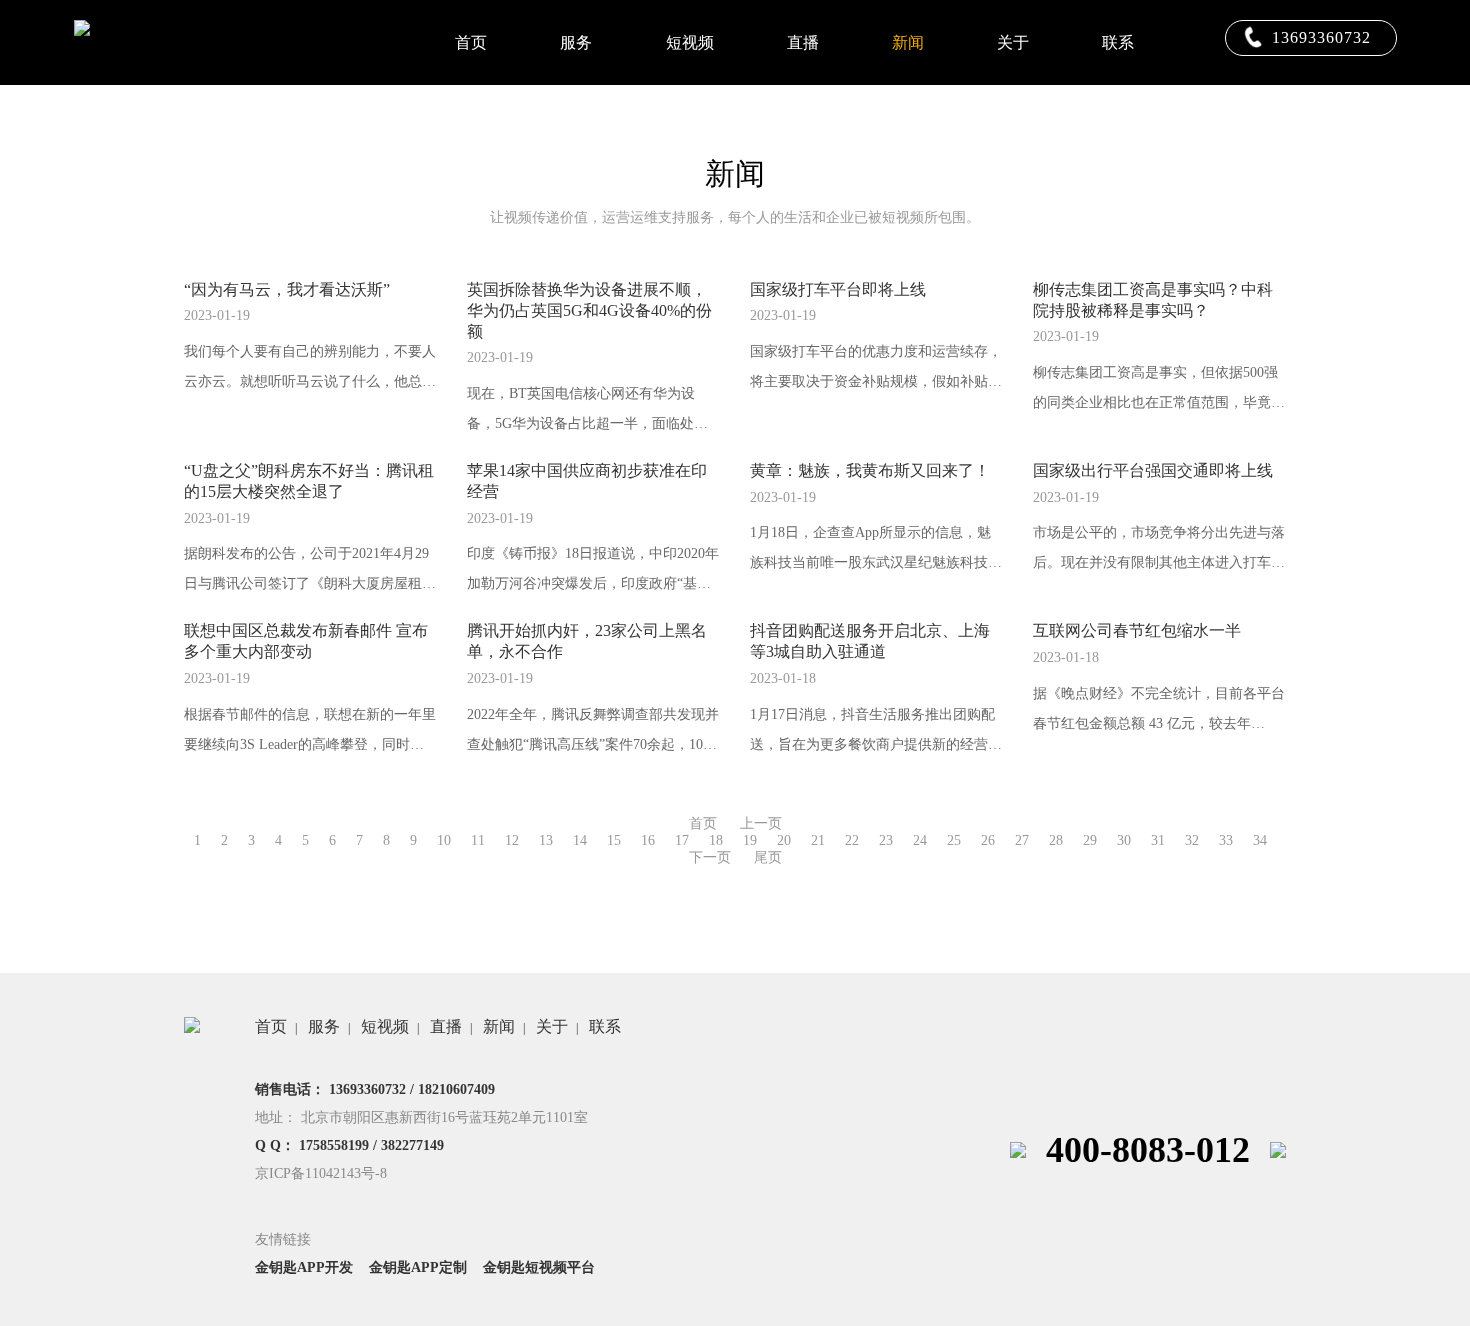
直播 (803, 42)
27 (1022, 840)
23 (886, 840)
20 (784, 840)
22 (852, 840)
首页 (471, 42)
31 (1158, 840)
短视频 (690, 42)
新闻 (908, 42)
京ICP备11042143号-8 (321, 1173)
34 (1260, 840)
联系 (1118, 42)
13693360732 (1321, 37)
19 (750, 840)
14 (580, 840)
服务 (576, 42)
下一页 (710, 857)
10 (444, 840)
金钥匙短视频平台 (539, 1267)
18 (716, 840)
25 (954, 840)
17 (682, 840)
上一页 (761, 823)
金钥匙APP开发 (304, 1267)
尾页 (768, 857)
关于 (1013, 42)
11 (478, 840)
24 (920, 840)
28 (1056, 840)
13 (546, 840)
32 (1192, 840)
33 (1226, 840)
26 (988, 840)
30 (1124, 840)
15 (614, 840)
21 (818, 840)
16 (648, 840)
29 (1090, 840)
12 (512, 840)
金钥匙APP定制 (418, 1267)
